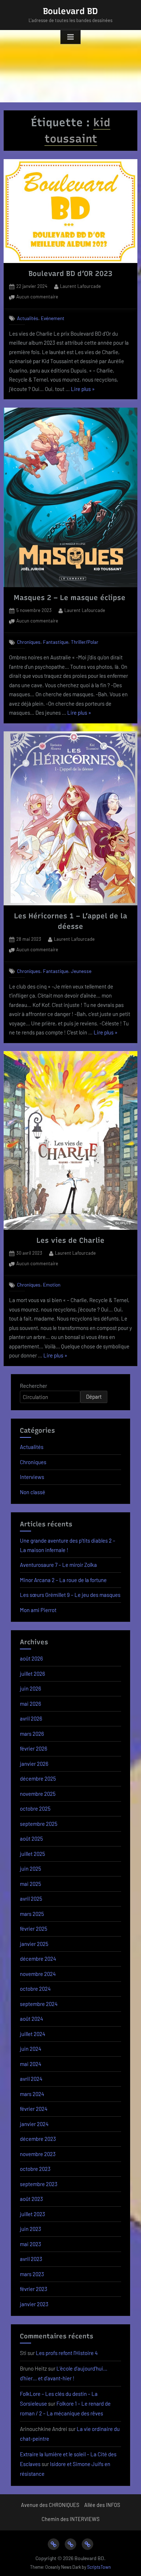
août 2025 (31, 1839)
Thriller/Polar (85, 642)
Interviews (32, 1477)
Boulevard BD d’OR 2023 (70, 273)
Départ (94, 1397)
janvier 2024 (34, 2124)
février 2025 (34, 1929)
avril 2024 (31, 2079)
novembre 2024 (38, 1974)
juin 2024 (31, 2049)
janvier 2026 (34, 1764)
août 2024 (31, 2019)
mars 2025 (32, 1914)
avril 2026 (31, 1718)
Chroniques (29, 642)
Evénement (53, 318)
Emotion (52, 1285)
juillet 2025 (33, 1854)
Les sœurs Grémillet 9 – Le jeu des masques (70, 1595)
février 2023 (34, 2289)
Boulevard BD (70, 11)
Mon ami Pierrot (38, 1610)
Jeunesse (81, 971)
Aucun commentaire (37, 297)
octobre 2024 (35, 1989)
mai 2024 (31, 2064)
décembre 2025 (38, 1778)
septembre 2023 (39, 2184)
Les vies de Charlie (70, 1240)
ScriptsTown (99, 2567)
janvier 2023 (34, 2304)
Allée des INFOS (102, 2505)
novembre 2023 (38, 2154)
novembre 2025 (38, 1794)
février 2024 (34, 2109)
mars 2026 (32, 1734)
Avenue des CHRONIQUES (50, 2505)
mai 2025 (31, 1884)
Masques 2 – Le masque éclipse (71, 598)
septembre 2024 (39, 2004)
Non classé (33, 1492)
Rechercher (33, 1386)
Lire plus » (83, 390)
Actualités (28, 318)
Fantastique (56, 642)
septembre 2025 (39, 1824)
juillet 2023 (33, 2214)
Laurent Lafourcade (80, 286)
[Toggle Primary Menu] (70, 37)
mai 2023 (31, 2244)
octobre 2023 (35, 2169)
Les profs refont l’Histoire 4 (67, 2353)
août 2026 (31, 1658)
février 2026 (34, 1748)
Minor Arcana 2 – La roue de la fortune (63, 1580)
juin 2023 (31, 2229)
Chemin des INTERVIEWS (70, 2519)
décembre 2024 (38, 1959)
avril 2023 (31, 2259)
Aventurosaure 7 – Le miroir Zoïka (58, 1565)
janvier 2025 (34, 1944)
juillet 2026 (33, 1674)
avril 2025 (31, 1899)
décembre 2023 (38, 2139)
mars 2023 (32, 2274)
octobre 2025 (35, 1808)
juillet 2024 (33, 2034)
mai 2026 (31, 1704)
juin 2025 (31, 1869)
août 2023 (31, 2199)
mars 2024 (32, 2094)
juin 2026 (31, 1688)
